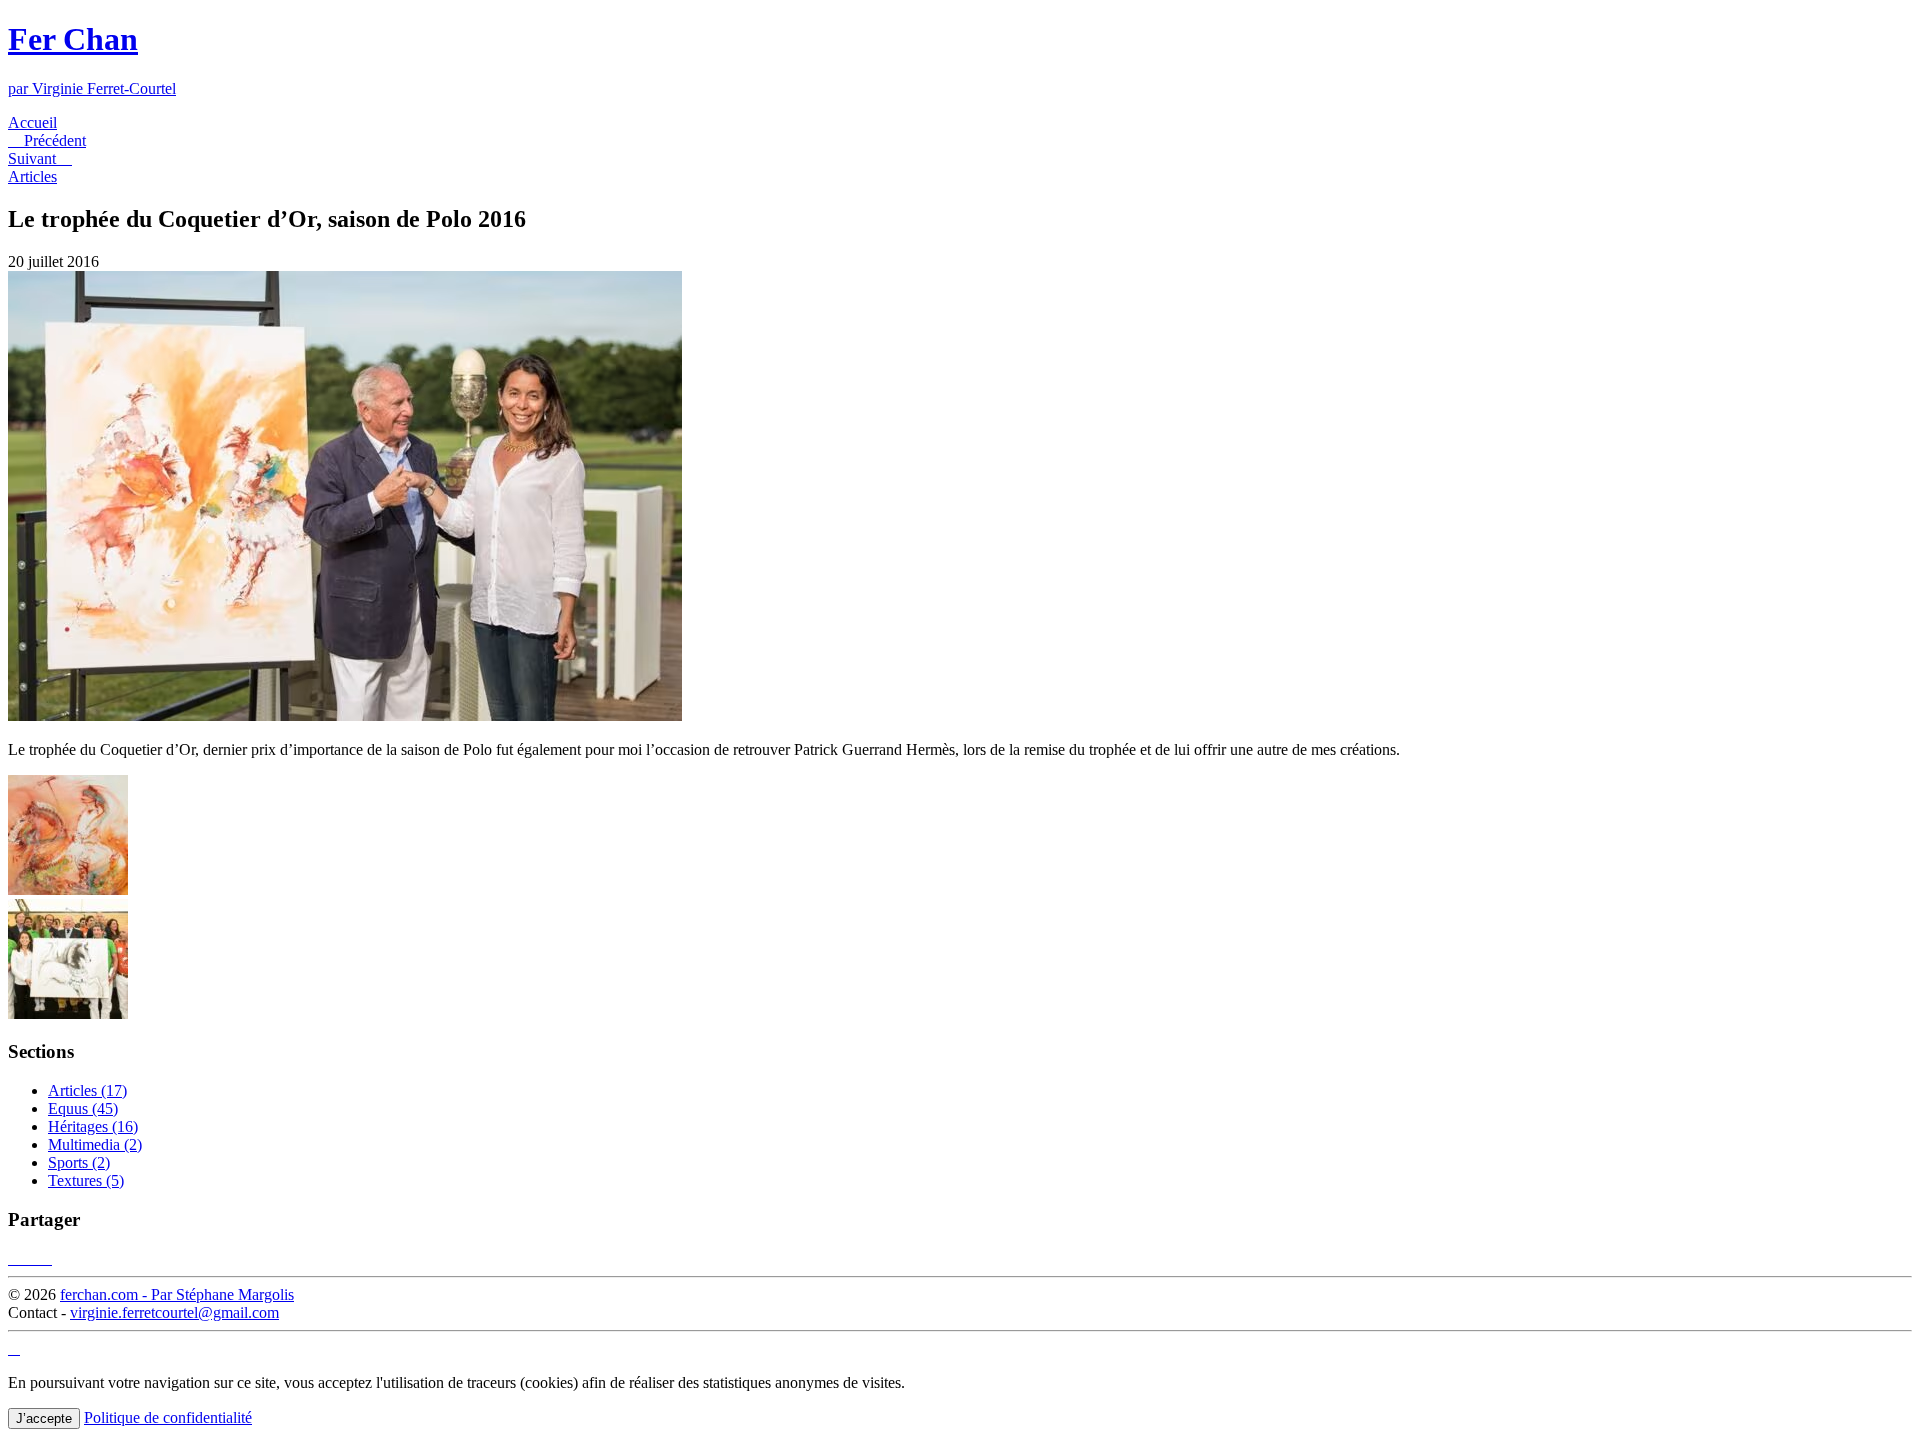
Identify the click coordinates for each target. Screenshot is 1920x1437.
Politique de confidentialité (168, 1417)
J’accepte (44, 1418)
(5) (86, 1180)
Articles (32, 176)
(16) (93, 1126)
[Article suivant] (68, 1013)
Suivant (40, 158)
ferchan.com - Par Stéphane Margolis (177, 1294)
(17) (87, 1090)
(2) (95, 1144)
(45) (83, 1108)
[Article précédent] (68, 889)
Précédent (47, 140)
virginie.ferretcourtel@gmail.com (174, 1312)
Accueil (32, 122)
